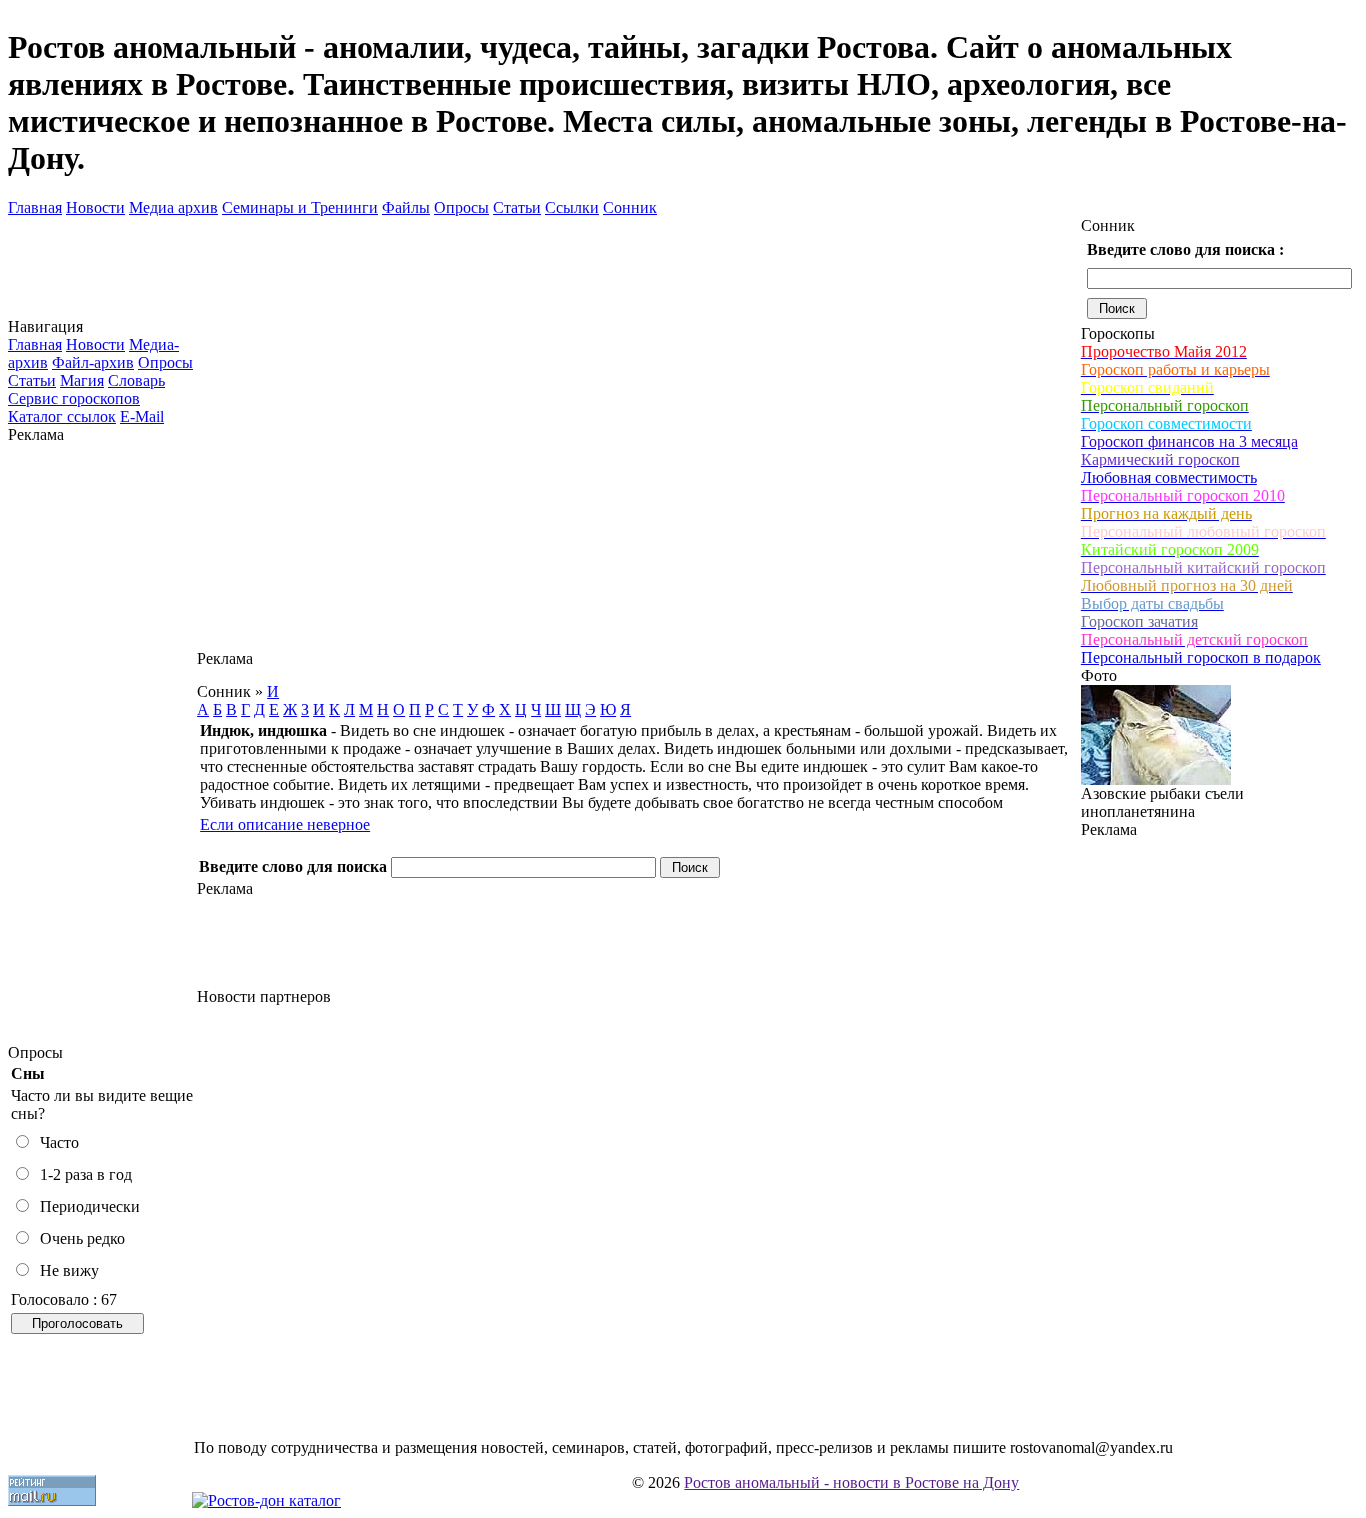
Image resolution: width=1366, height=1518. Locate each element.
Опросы (461, 207)
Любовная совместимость (1169, 477)
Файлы (406, 207)
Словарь (136, 380)
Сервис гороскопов (74, 398)
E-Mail (142, 416)
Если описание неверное (285, 824)
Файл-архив (93, 362)
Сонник (630, 207)
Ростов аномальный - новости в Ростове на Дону (851, 1482)
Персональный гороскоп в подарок (1201, 657)
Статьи (517, 207)
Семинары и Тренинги (300, 207)
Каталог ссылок (62, 416)
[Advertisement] (103, 744)
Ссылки (572, 207)
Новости (95, 207)
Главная (35, 207)
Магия (82, 380)
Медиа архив (173, 207)
